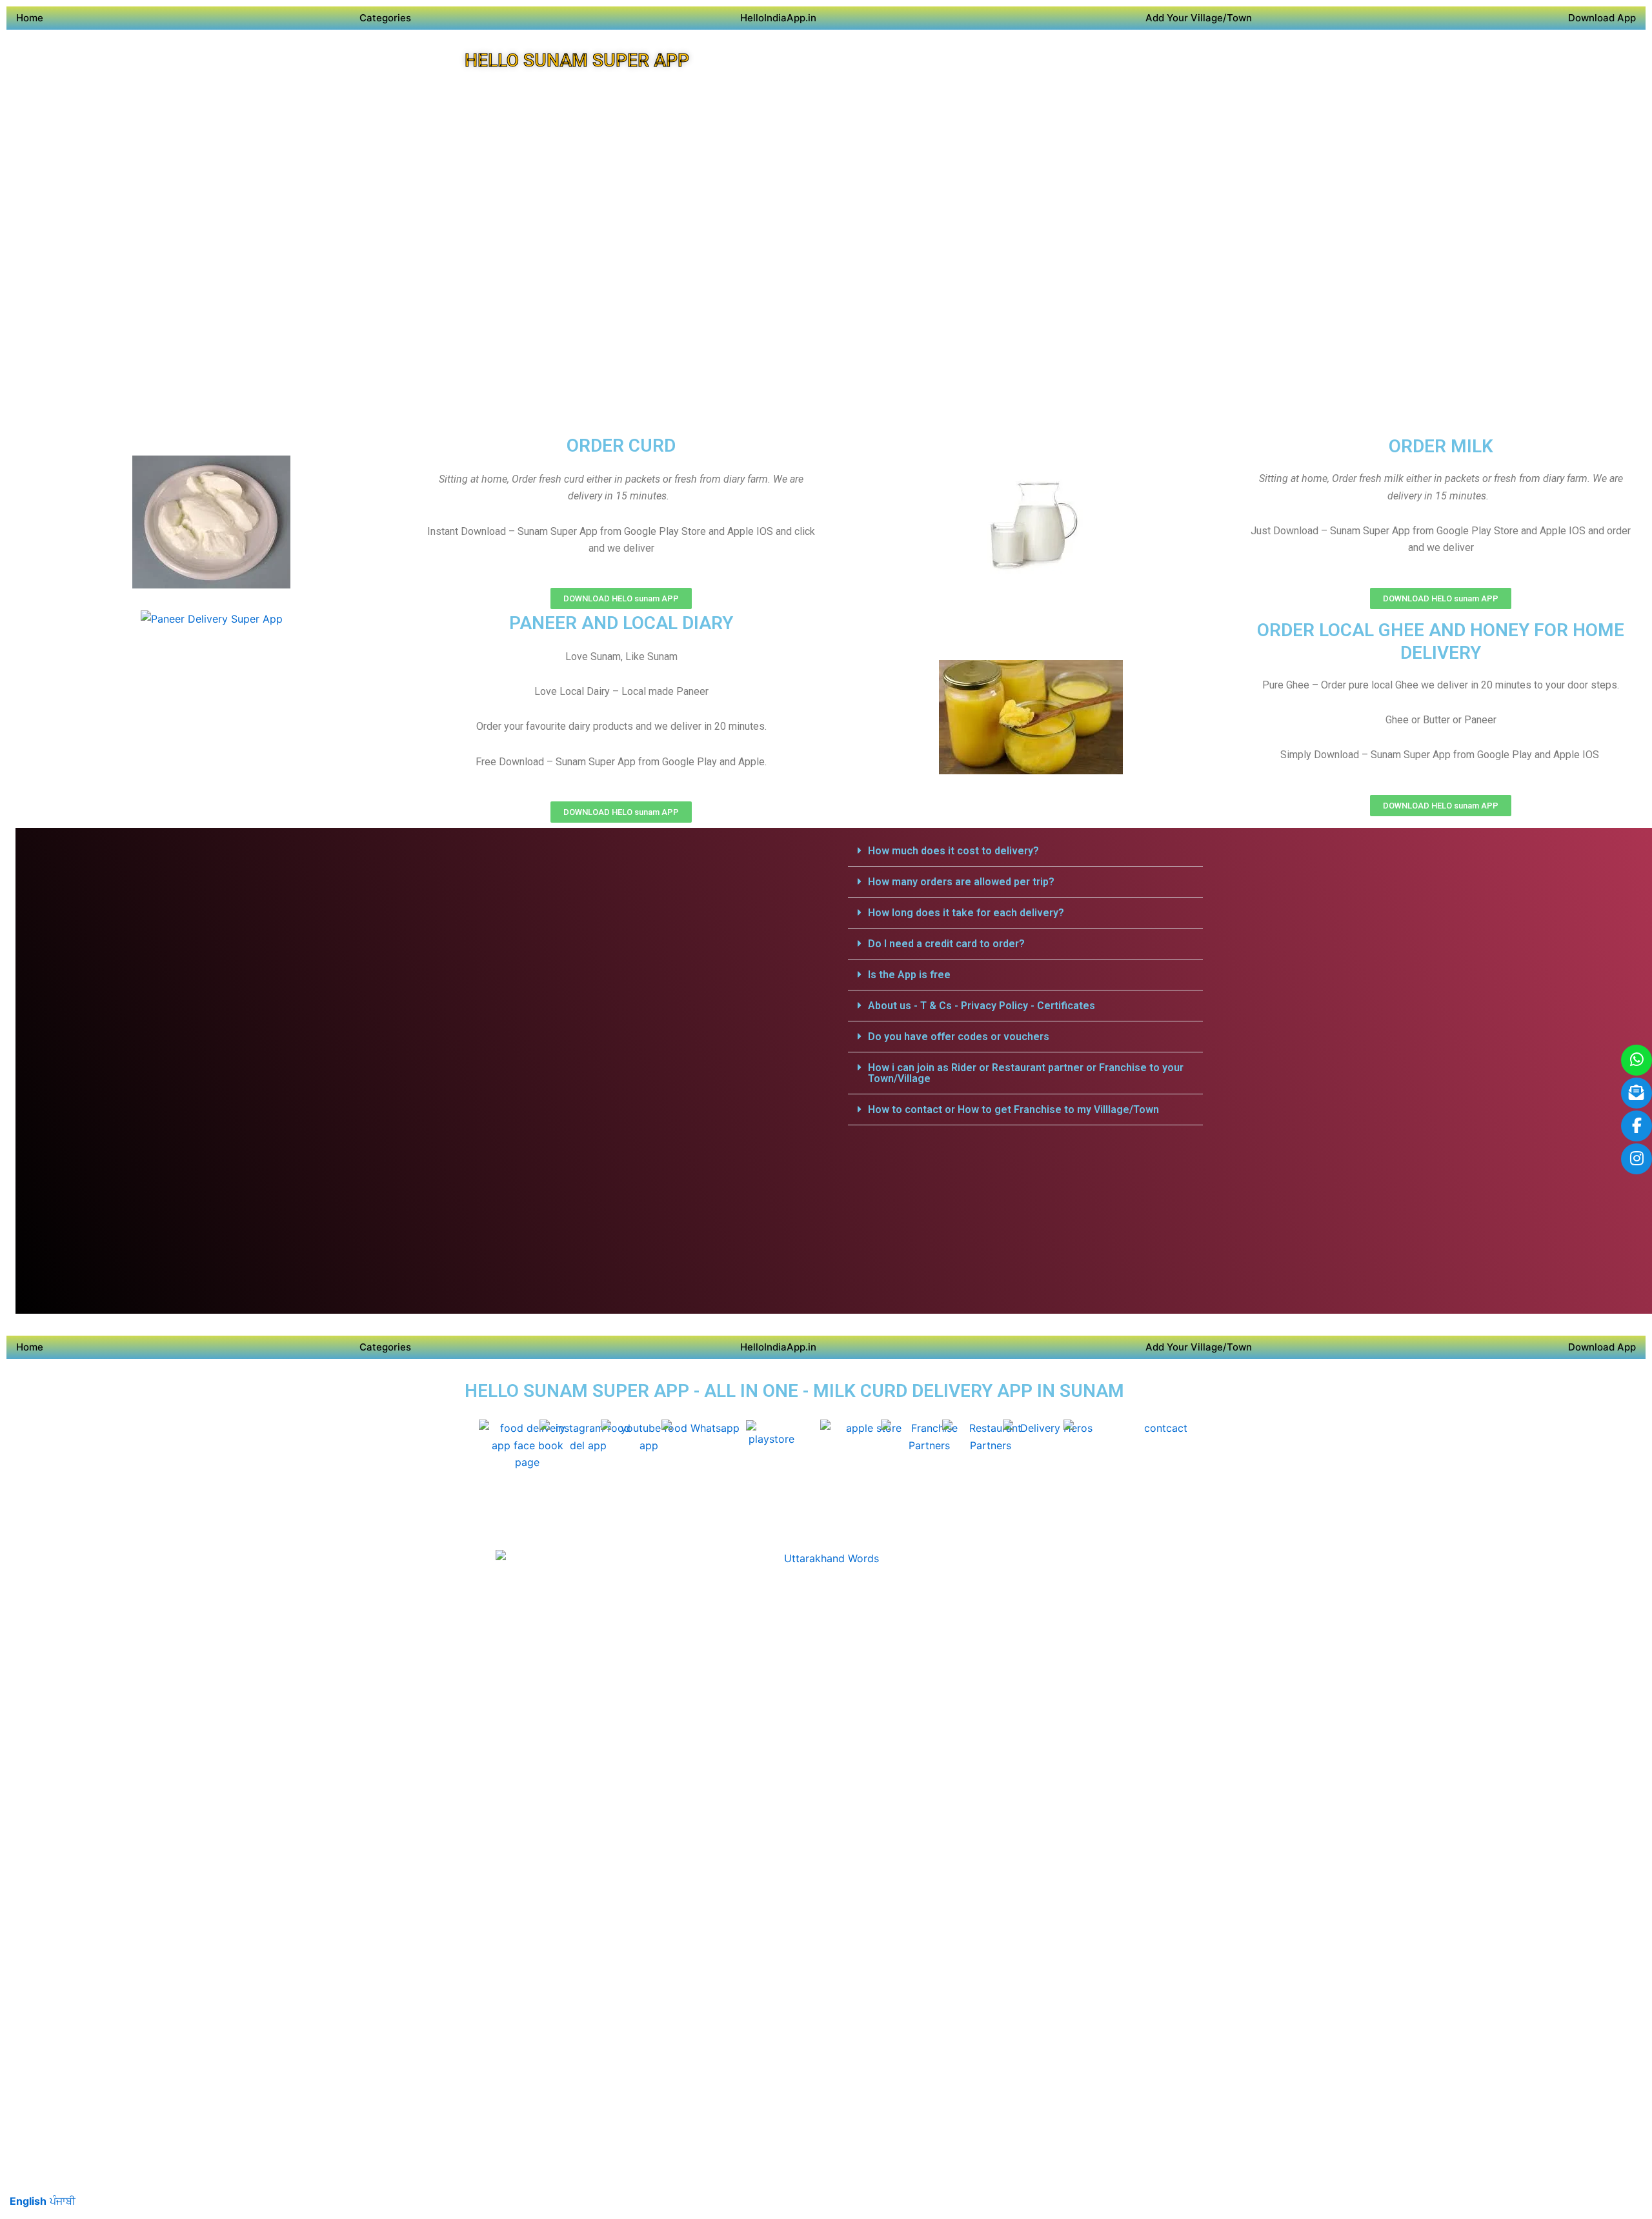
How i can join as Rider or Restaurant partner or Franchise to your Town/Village (1026, 1073)
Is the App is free (909, 975)
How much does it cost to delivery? (953, 851)
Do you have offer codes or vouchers (959, 1037)
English (28, 2201)
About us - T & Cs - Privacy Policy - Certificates (982, 1006)
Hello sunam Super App (577, 60)
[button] (1025, 851)
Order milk (1441, 446)
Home (30, 18)
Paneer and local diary (621, 623)
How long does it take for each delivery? (966, 913)
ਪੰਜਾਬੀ (63, 2201)
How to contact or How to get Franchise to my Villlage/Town (1013, 1109)
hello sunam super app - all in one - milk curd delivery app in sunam (794, 1391)
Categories (385, 18)
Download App (1602, 18)
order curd (621, 446)
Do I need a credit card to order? (946, 944)
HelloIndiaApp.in (778, 18)
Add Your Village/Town (1199, 18)
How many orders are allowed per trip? (961, 882)
